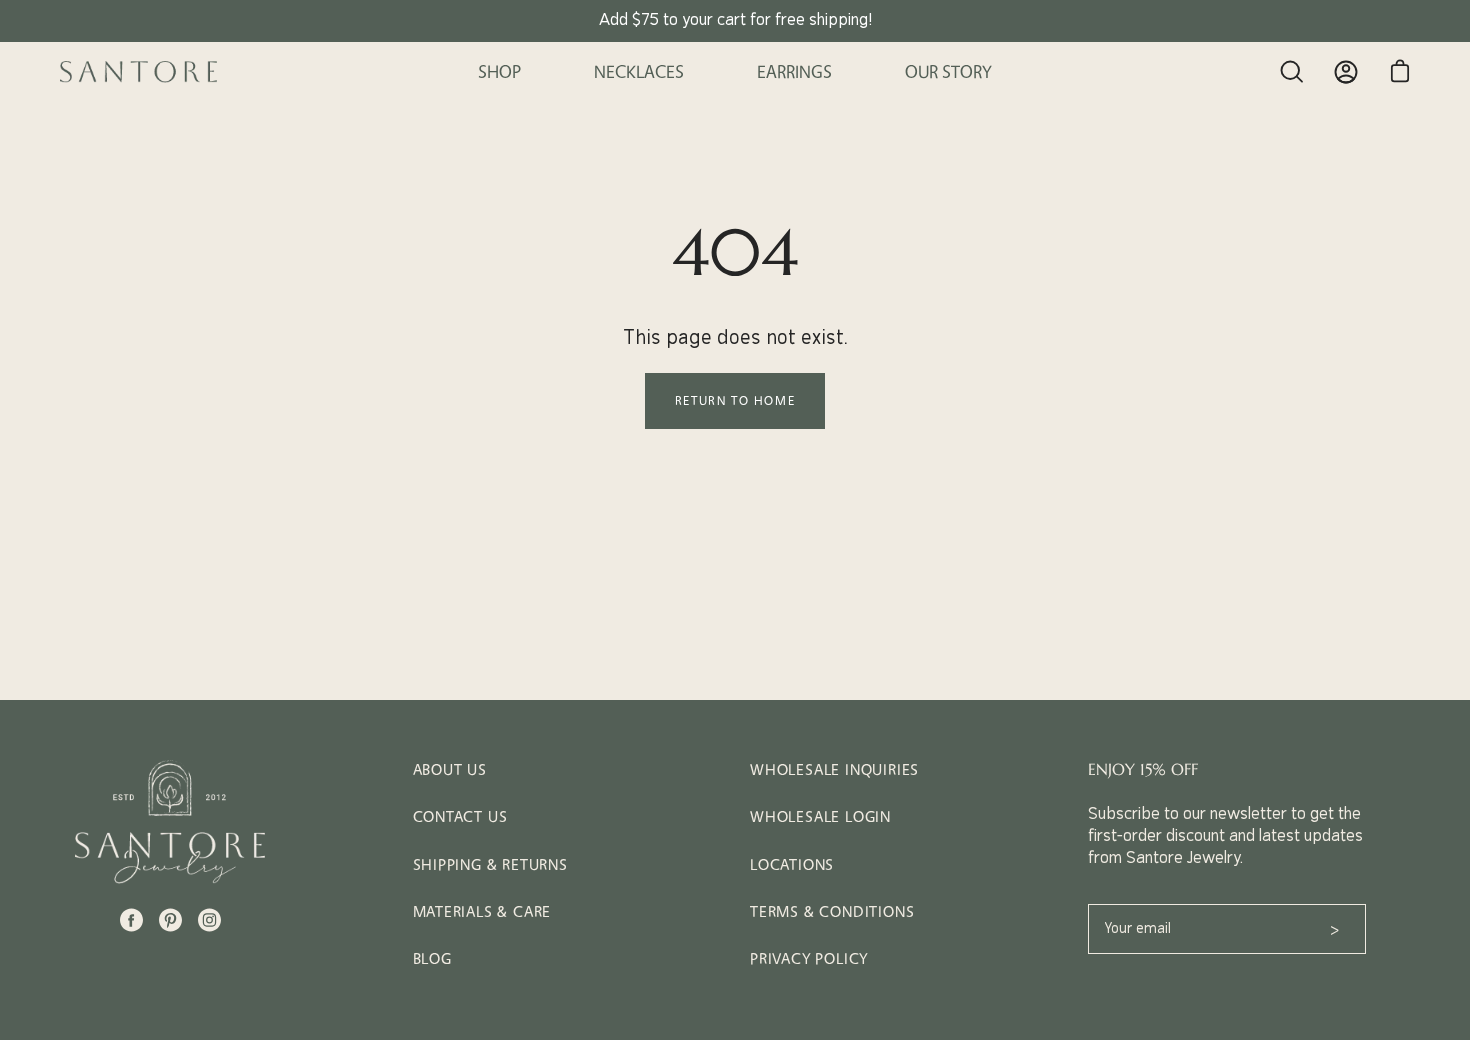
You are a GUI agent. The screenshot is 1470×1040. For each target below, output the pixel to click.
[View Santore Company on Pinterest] (170, 920)
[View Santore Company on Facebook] (131, 920)
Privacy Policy (809, 958)
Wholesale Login (820, 816)
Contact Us (460, 816)
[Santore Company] (140, 72)
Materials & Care (482, 911)
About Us (450, 769)
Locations (792, 864)
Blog (432, 958)
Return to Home (735, 400)
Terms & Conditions (832, 911)
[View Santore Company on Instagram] (209, 920)
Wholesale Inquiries (834, 769)
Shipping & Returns (490, 864)
